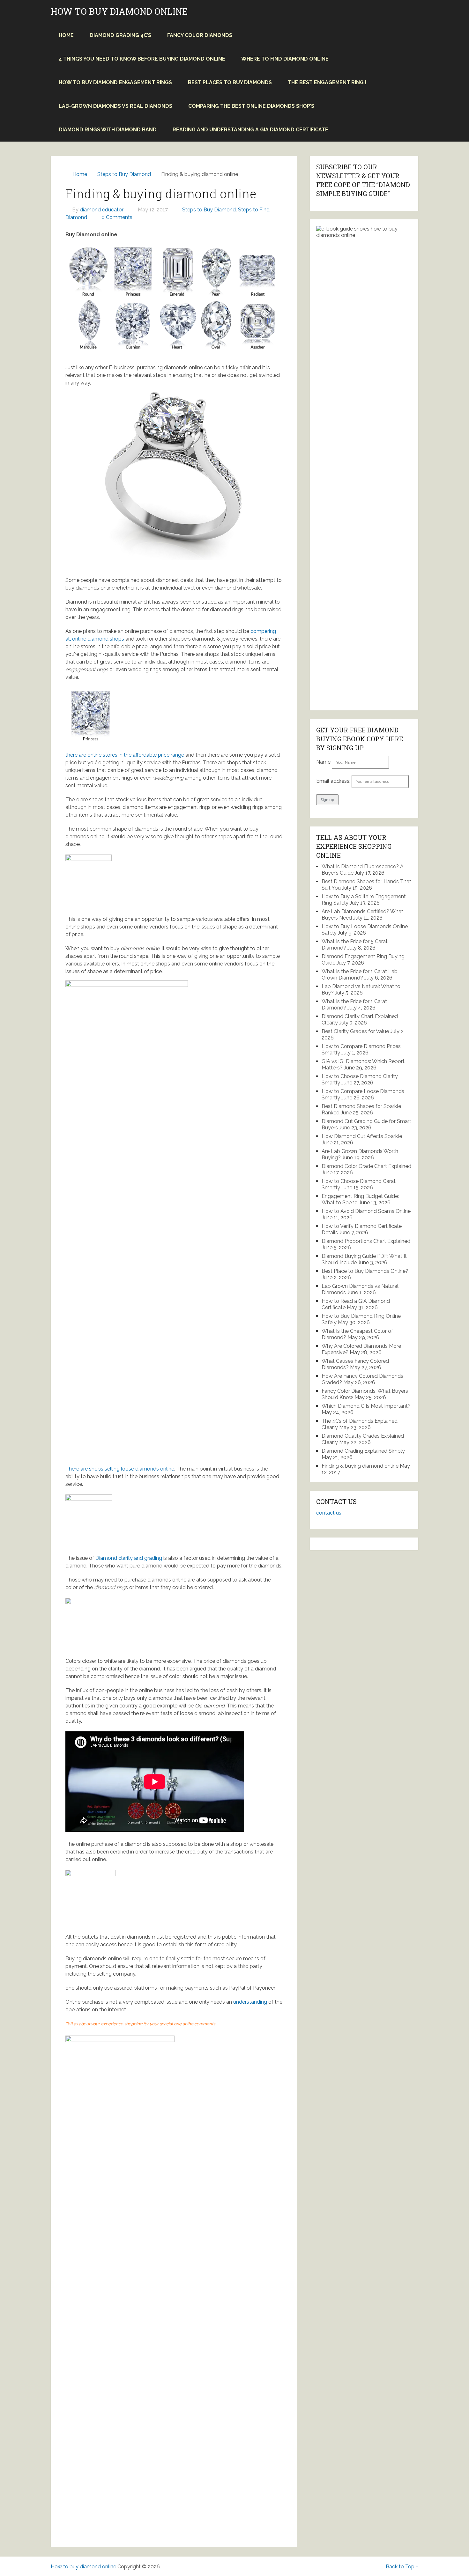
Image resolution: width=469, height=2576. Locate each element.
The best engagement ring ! (327, 82)
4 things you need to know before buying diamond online (142, 59)
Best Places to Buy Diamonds (230, 82)
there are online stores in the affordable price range (125, 755)
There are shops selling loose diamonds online (120, 1469)
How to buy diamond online (119, 11)
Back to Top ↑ (402, 2567)
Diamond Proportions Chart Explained (366, 1241)
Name (323, 762)
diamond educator (102, 210)
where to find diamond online (285, 59)
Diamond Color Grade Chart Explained (366, 1166)
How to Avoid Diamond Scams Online (366, 1211)
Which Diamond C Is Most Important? (366, 1406)
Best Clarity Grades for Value (355, 1031)
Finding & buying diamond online (360, 1466)
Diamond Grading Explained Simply (363, 1451)
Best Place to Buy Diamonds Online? (365, 1271)
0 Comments (117, 217)
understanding (250, 2002)
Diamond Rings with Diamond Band (108, 130)
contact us (329, 1513)
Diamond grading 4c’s (120, 35)
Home (66, 35)
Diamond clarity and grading (129, 1558)
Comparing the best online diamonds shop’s (251, 106)
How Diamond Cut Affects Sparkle (362, 1136)
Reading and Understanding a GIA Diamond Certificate (250, 130)
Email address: (334, 781)
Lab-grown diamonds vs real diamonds (115, 106)
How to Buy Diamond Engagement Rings (115, 82)
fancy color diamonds (200, 35)
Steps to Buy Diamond (209, 210)
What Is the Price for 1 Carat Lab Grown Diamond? (360, 975)
